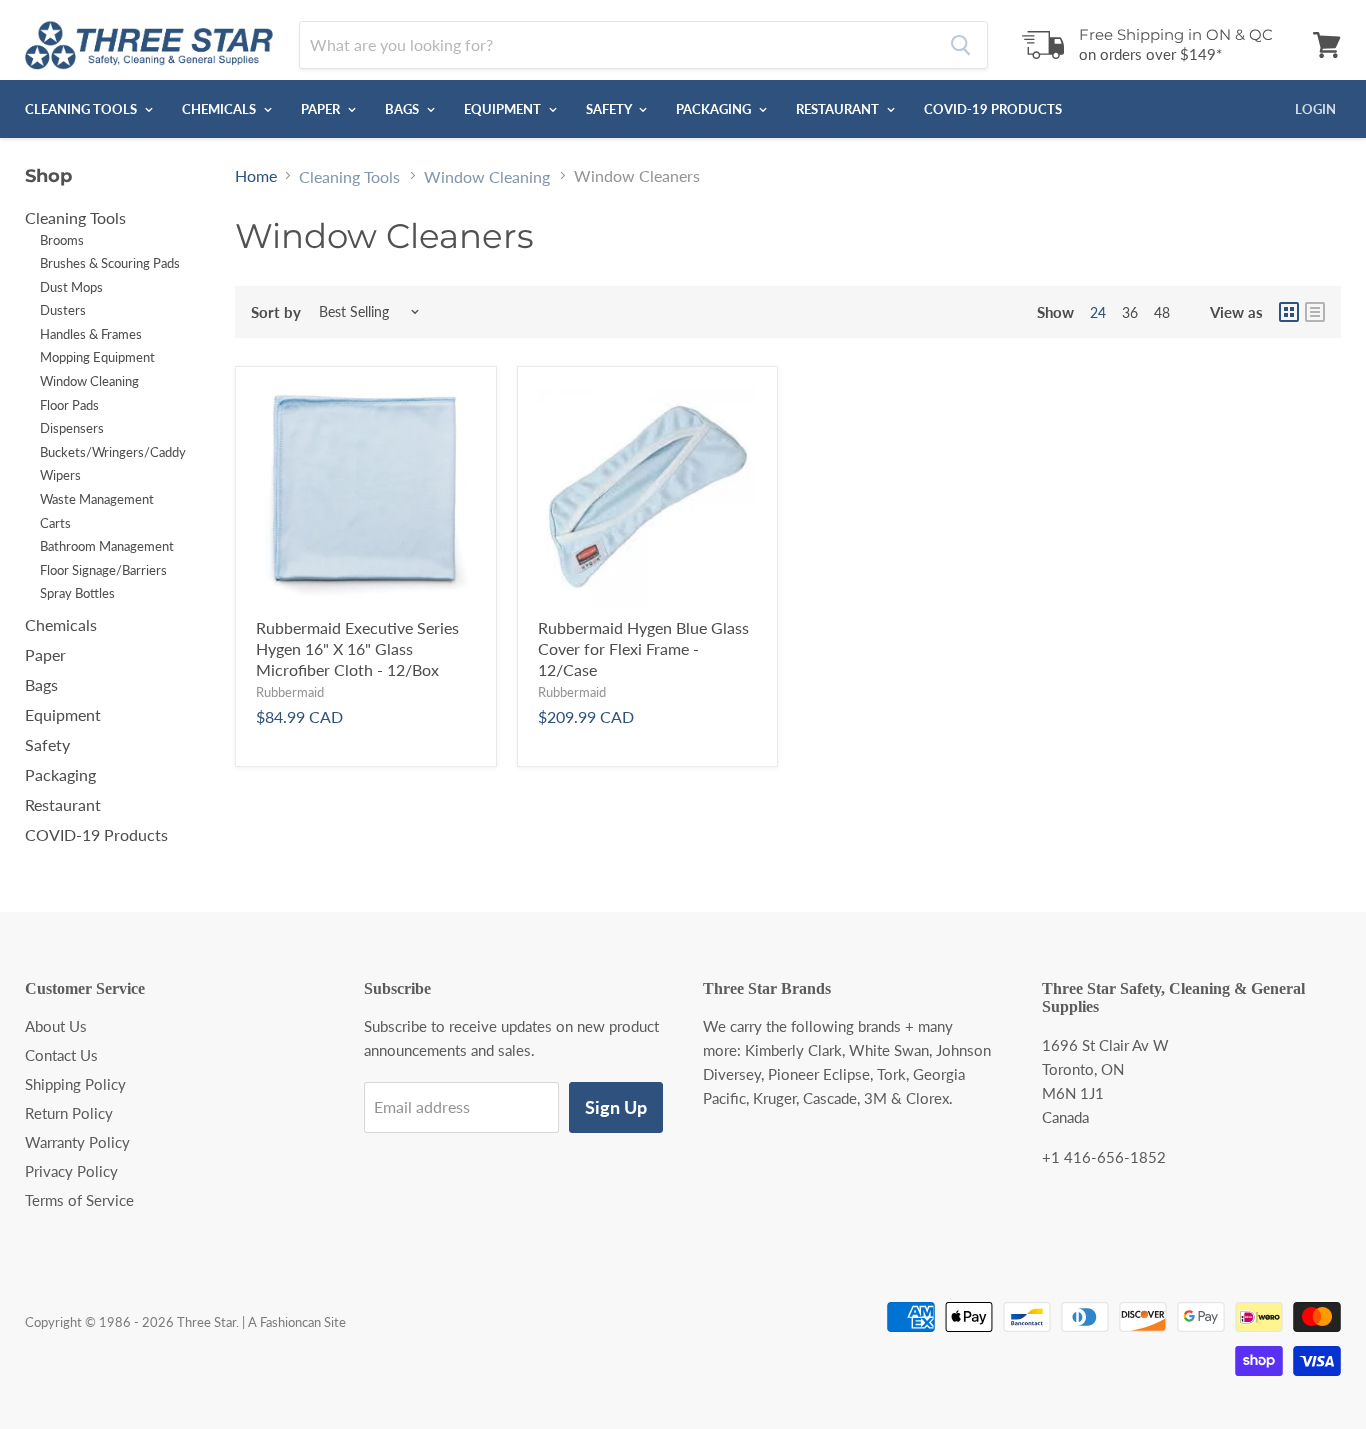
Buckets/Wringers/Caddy (113, 452)
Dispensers (72, 428)
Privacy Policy (71, 1171)
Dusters (63, 310)
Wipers (60, 475)
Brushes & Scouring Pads (110, 263)
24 (1098, 312)
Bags (403, 109)
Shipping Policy (75, 1084)
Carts (55, 523)
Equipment (504, 109)
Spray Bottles (77, 593)
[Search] (960, 45)
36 (1130, 312)
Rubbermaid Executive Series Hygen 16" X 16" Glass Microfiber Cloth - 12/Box (357, 648)
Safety (610, 109)
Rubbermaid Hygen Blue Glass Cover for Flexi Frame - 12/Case (643, 648)
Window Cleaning (89, 381)
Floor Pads (69, 405)
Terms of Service (79, 1200)
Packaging (715, 109)
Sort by (276, 312)
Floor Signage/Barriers (103, 570)
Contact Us (61, 1055)
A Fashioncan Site (297, 1322)
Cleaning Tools (82, 109)
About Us (56, 1026)
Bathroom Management (107, 546)
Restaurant (839, 109)
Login (1315, 109)
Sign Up (616, 1107)
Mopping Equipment (97, 357)
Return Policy (69, 1113)
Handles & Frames (91, 334)
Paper (322, 109)
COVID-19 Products (993, 109)
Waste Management (97, 499)
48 (1162, 312)
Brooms (62, 240)
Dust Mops (71, 287)
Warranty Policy (77, 1142)
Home (256, 176)
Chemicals (220, 109)
